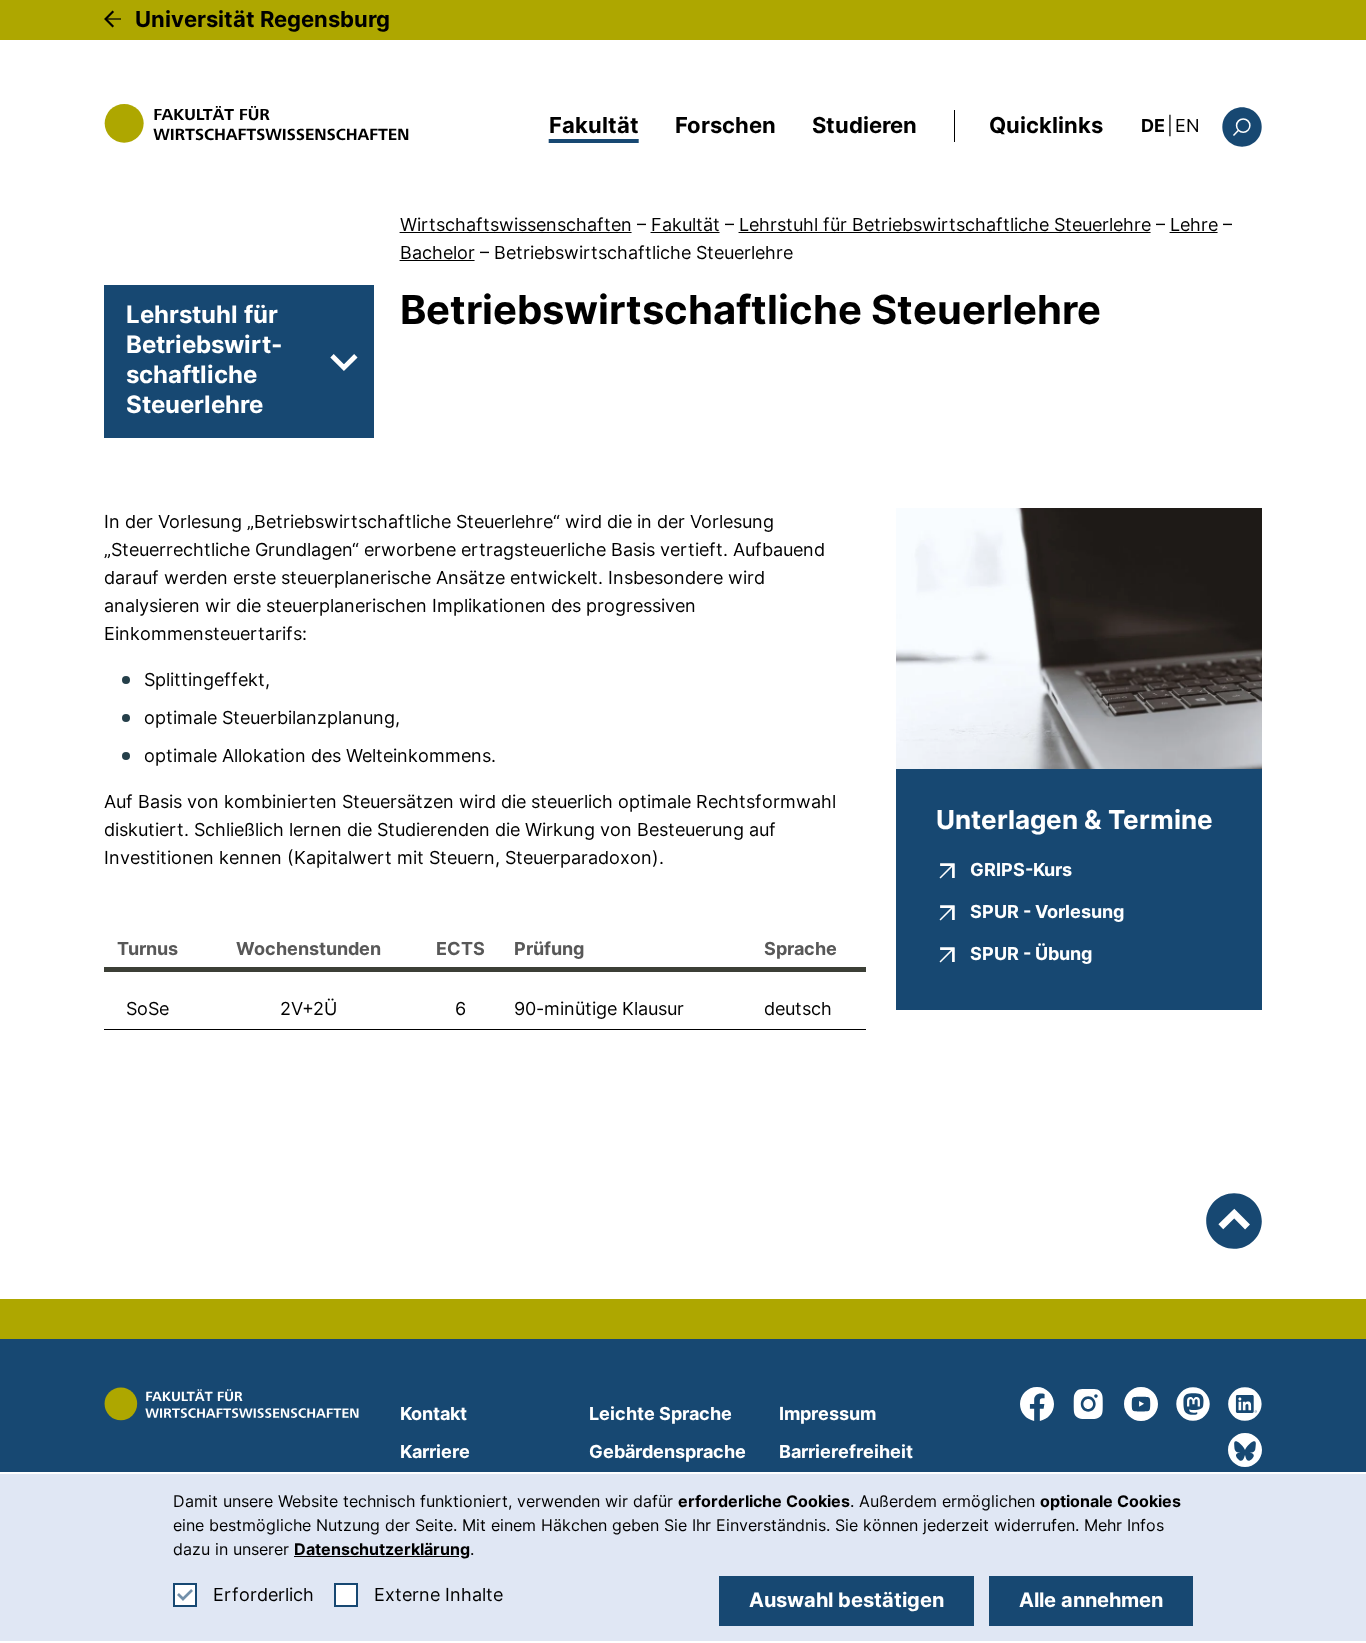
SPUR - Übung (1031, 953)
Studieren (864, 125)
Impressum (827, 1413)
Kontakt (433, 1413)
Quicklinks (1046, 125)
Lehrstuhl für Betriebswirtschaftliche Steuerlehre (945, 224)
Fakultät (594, 125)
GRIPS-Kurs (1021, 869)
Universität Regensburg (262, 19)
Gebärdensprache (667, 1451)
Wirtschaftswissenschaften (516, 224)
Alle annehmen (1091, 1600)
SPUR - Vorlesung (1047, 911)
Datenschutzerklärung (382, 1549)
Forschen (725, 125)
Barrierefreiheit (846, 1451)
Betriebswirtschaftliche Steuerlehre (643, 252)
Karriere (435, 1451)
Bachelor (437, 252)
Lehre (1194, 224)
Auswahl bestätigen (846, 1600)
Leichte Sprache (660, 1413)
